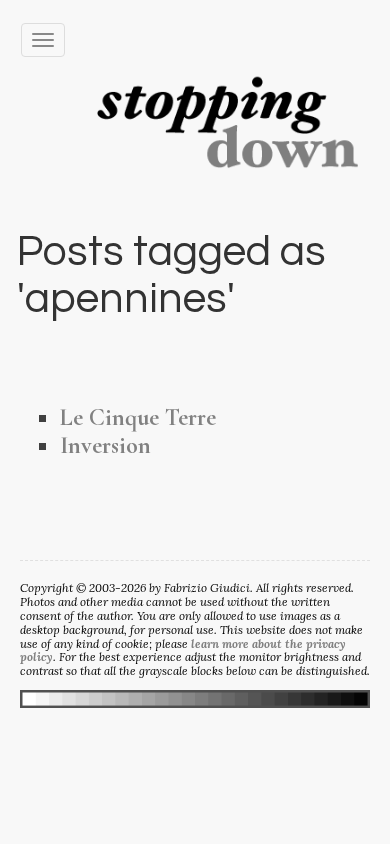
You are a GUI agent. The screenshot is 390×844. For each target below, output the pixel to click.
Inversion (105, 445)
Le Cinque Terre (138, 417)
